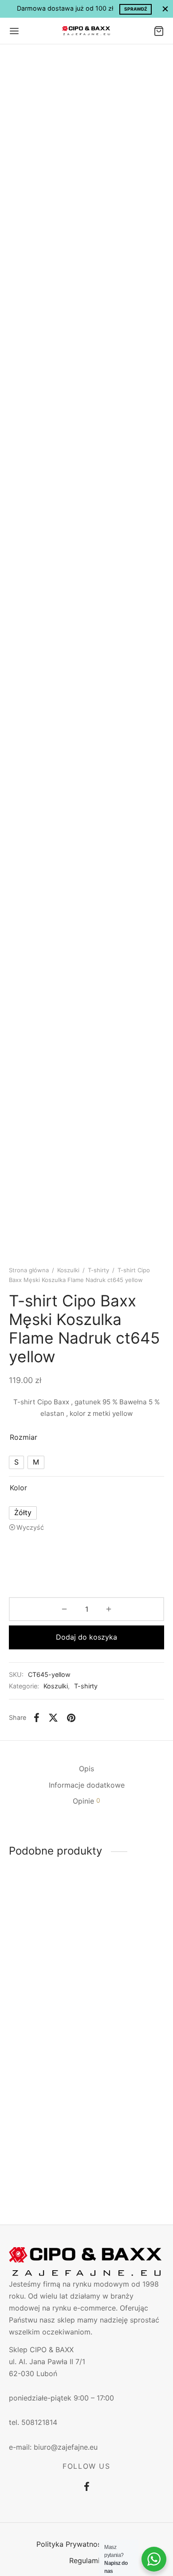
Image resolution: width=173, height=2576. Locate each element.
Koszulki (68, 1270)
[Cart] (159, 31)
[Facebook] (37, 1718)
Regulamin (86, 2560)
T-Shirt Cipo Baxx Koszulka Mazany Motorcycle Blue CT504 (120, 2149)
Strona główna (29, 1270)
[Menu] (14, 31)
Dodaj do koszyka (86, 1637)
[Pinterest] (71, 1718)
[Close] (165, 9)
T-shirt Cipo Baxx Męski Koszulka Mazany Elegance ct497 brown (38, 2149)
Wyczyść (30, 1527)
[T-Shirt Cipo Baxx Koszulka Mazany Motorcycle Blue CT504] (127, 2089)
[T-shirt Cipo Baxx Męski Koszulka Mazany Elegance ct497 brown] (46, 2089)
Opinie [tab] (86, 1801)
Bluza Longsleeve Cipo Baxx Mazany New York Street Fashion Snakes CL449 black (40, 2003)
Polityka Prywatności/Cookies (87, 2544)
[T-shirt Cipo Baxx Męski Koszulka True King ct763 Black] (127, 1937)
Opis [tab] (86, 1769)
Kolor (18, 1488)
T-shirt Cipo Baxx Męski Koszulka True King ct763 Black (124, 1994)
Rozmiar (24, 1437)
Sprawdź (136, 9)
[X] (53, 1718)
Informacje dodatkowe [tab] (87, 1785)
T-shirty (98, 1270)
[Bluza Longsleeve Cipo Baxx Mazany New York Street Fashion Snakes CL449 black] (46, 1937)
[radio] (16, 1462)
